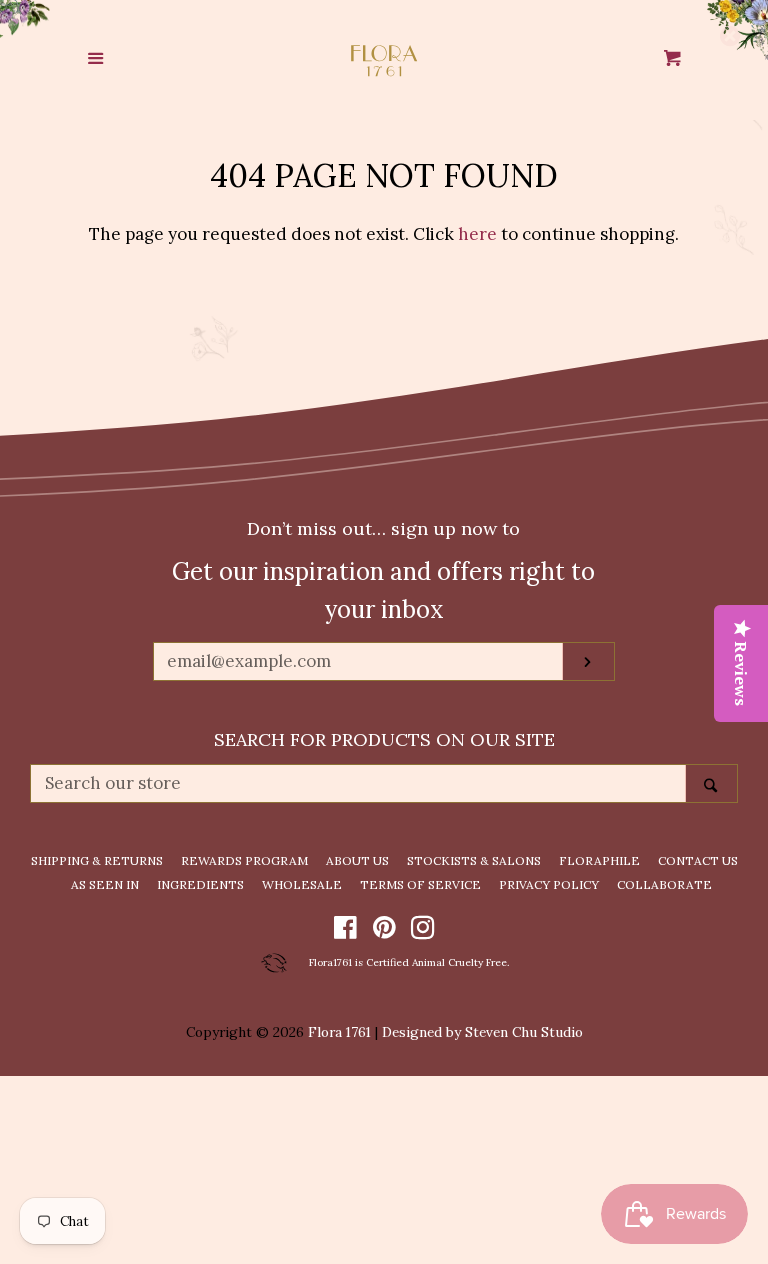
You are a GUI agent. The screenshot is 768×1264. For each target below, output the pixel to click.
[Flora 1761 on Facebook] (345, 931)
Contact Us (698, 860)
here (477, 234)
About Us (357, 860)
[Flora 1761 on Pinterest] (384, 931)
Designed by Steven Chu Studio (482, 1032)
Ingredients (200, 884)
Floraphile (599, 860)
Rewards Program (244, 860)
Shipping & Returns (97, 860)
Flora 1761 (339, 1032)
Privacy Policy (549, 884)
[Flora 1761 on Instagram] (423, 931)
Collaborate (664, 884)
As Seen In (105, 884)
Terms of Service (420, 884)
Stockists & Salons (474, 860)
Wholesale (302, 884)
